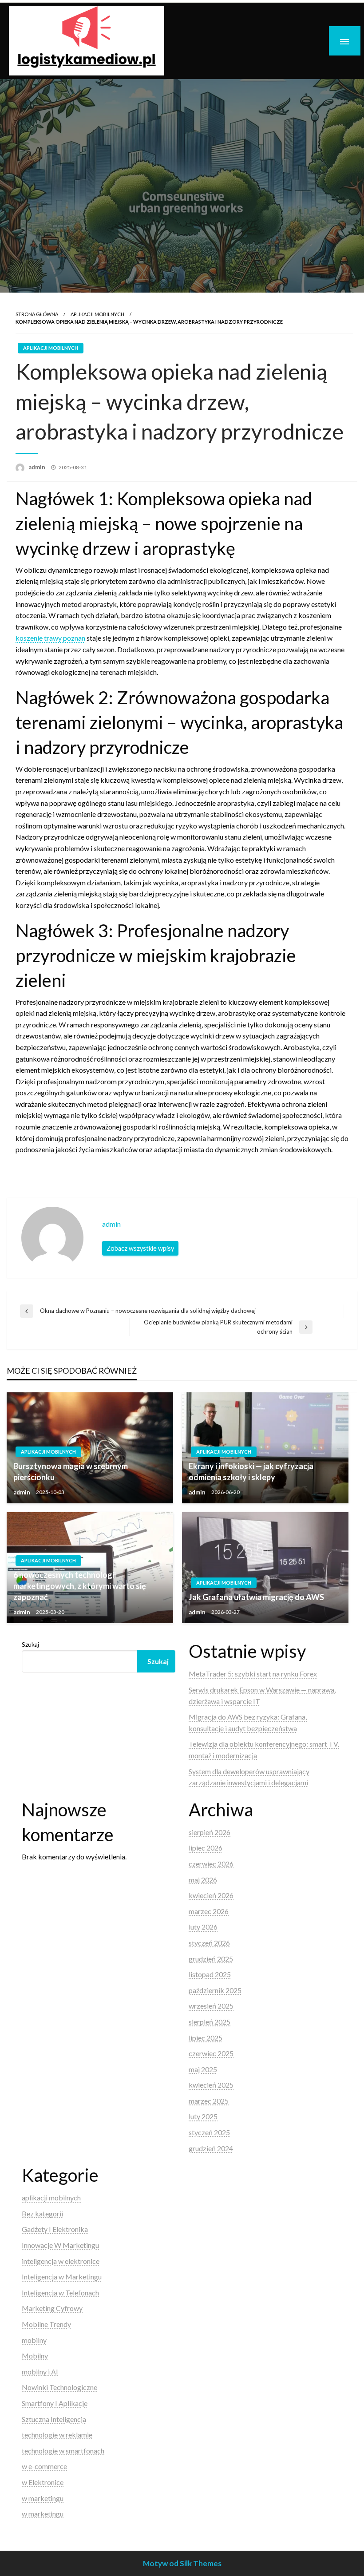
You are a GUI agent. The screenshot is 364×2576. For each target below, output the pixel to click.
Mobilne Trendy (46, 2324)
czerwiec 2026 (211, 1864)
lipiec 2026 (206, 1848)
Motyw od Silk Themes (182, 2563)
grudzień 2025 (211, 1959)
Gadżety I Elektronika (55, 2229)
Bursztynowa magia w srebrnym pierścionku (71, 1472)
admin (38, 467)
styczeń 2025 (209, 2132)
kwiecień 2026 (211, 1895)
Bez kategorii (42, 2213)
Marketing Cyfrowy (52, 2308)
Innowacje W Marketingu (60, 2245)
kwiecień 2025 (211, 2085)
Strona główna (37, 314)
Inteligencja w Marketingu (62, 2277)
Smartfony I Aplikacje (55, 2403)
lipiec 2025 (206, 2038)
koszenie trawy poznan (50, 638)
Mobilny (35, 2356)
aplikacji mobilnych (97, 314)
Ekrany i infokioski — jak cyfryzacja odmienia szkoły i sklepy (251, 1472)
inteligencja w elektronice (61, 2261)
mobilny (34, 2340)
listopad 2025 (210, 1974)
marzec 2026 (209, 1911)
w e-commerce (44, 2466)
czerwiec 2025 (211, 2053)
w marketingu (43, 2498)
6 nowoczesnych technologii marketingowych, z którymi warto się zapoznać (80, 1586)
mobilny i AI (40, 2372)
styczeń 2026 (209, 1943)
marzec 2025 (209, 2101)
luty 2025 (203, 2116)
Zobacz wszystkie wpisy (140, 1248)
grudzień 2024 (211, 2148)
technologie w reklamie (57, 2435)
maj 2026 (203, 1880)
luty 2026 (203, 1927)
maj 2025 (203, 2069)
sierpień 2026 (210, 1832)
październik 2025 (215, 1990)
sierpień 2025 (210, 2022)
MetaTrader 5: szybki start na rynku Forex (253, 1674)
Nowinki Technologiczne (59, 2387)
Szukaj (30, 1644)
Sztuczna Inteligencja (54, 2419)
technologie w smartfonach (63, 2451)
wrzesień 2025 (211, 2006)
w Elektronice (43, 2482)
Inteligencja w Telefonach (60, 2293)
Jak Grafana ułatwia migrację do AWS (256, 1597)
